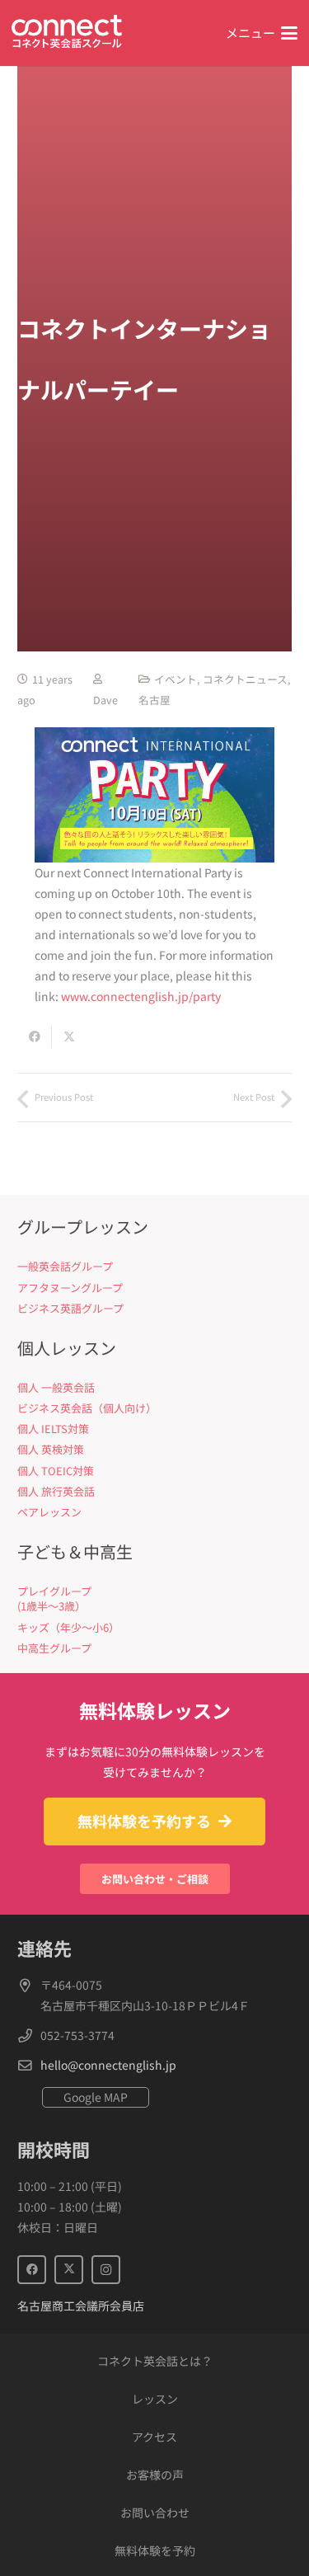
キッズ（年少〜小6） (68, 1627)
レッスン (155, 2399)
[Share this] (35, 1037)
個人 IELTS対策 (53, 1429)
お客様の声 (155, 2475)
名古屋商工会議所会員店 (81, 2306)
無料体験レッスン (155, 1710)
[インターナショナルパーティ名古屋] (154, 795)
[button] (262, 33)
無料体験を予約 (155, 2550)
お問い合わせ (155, 2513)
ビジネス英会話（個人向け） (87, 1408)
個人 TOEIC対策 (56, 1471)
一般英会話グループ (65, 1266)
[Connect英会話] (67, 33)
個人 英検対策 (51, 1449)
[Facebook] (32, 2270)
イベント (176, 679)
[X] (69, 2270)
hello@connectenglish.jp (108, 2065)
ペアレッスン (49, 1512)
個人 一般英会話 (56, 1387)
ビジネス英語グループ (70, 1308)
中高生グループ (54, 1648)
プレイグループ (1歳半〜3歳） (54, 1598)
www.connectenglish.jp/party (141, 996)
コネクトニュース (245, 679)
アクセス (154, 2437)
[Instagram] (106, 2270)
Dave (105, 700)
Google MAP (96, 2097)
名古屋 (154, 700)
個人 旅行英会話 (56, 1491)
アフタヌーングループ (70, 1288)
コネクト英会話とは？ (155, 2361)
